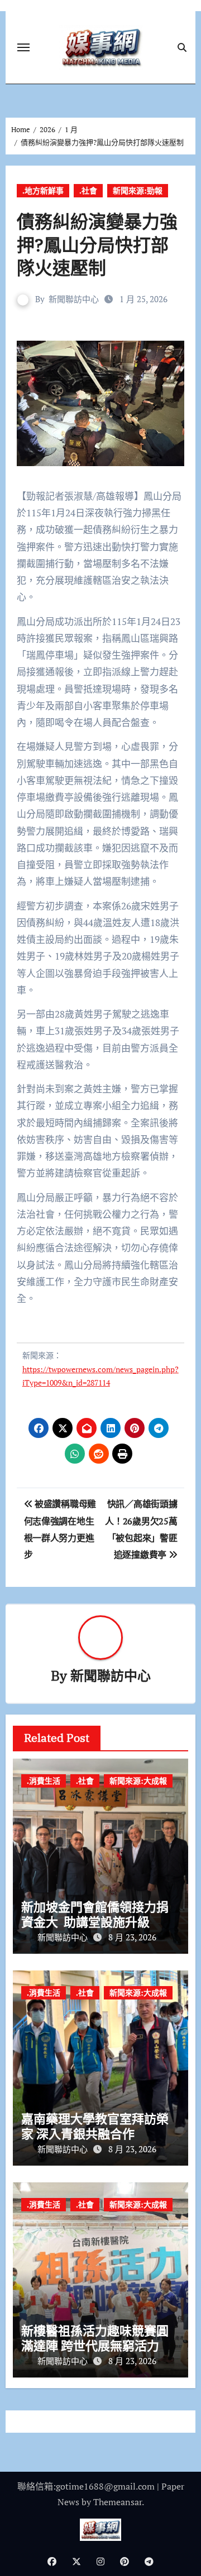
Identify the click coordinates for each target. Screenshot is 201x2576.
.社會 (88, 190)
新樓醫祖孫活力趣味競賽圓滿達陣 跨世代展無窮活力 (95, 2338)
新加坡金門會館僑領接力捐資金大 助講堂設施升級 (95, 1914)
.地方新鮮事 (43, 190)
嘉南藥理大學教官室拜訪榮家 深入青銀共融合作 (95, 2126)
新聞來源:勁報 (138, 190)
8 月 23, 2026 (132, 1937)
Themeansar (118, 2502)
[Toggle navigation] (23, 47)
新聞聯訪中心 (74, 299)
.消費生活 (44, 1781)
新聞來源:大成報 (138, 1781)
